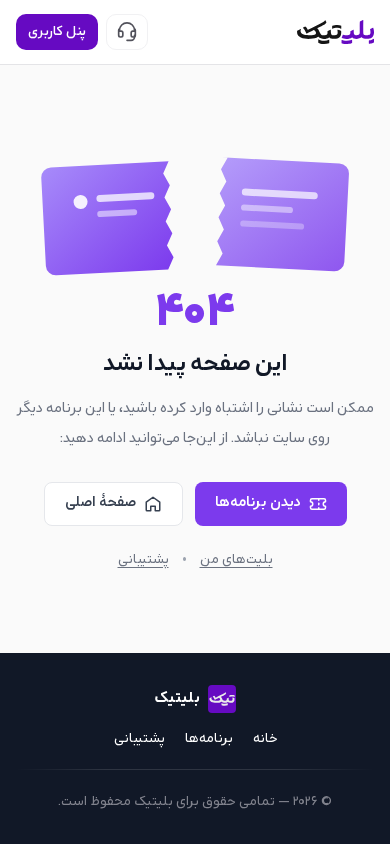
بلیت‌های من (236, 560)
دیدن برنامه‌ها (258, 502)
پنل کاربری (57, 32)
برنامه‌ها (209, 739)
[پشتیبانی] (127, 32)
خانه (265, 739)
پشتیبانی (143, 560)
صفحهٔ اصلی (100, 502)
